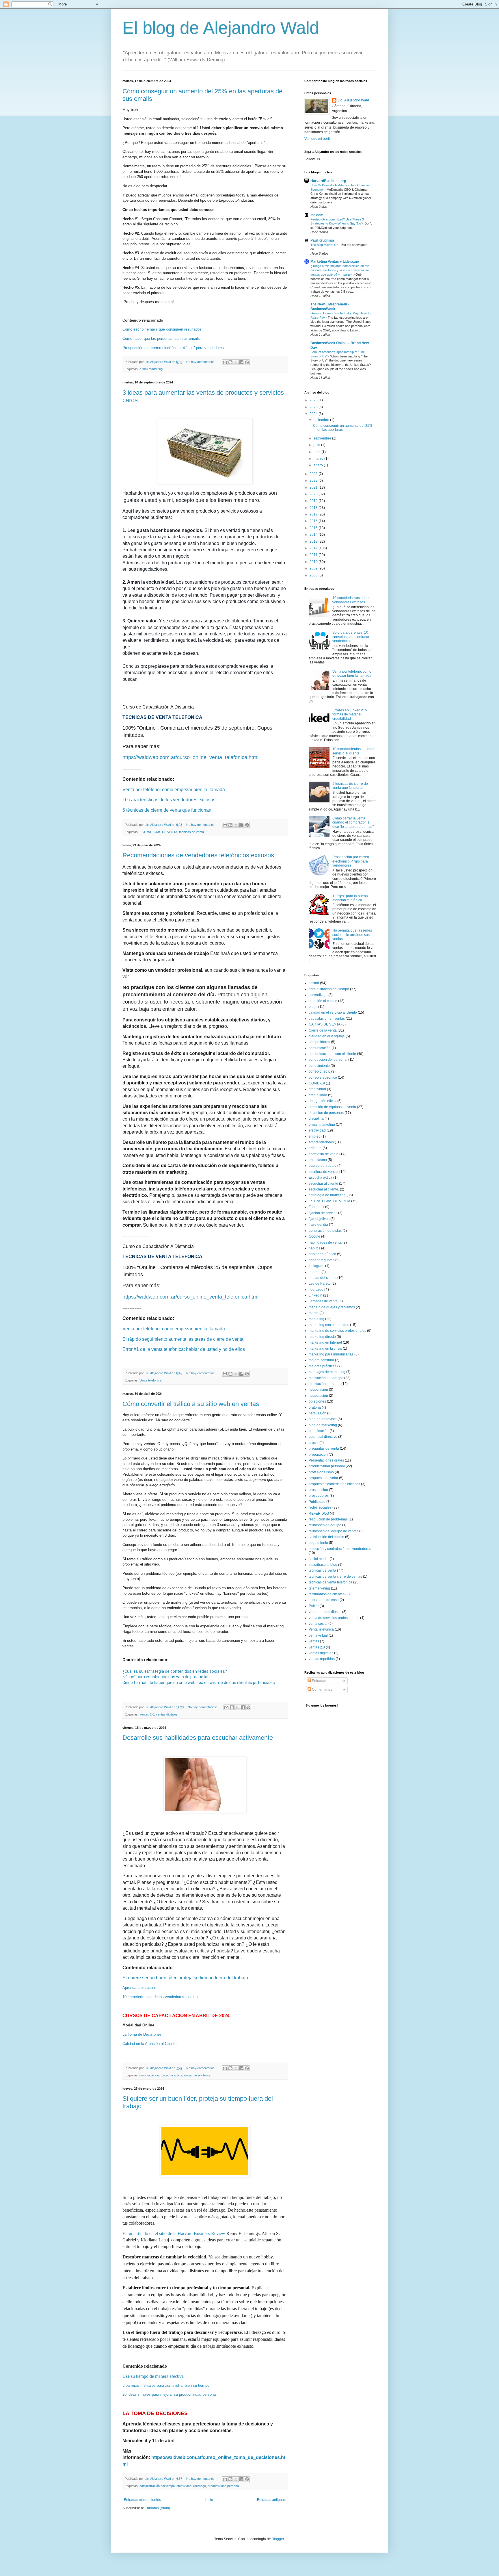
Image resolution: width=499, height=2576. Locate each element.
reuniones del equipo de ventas (334, 1531)
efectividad (184, 2486)
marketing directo (322, 1337)
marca (314, 1313)
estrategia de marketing (327, 1195)
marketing (316, 1319)
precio (314, 1443)
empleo (315, 1136)
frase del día (318, 1225)
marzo (319, 459)
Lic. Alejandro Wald (353, 100)
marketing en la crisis (325, 1349)
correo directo (320, 1071)
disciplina (316, 1119)
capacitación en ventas (327, 1019)
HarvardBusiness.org (328, 181)
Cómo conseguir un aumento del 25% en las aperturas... (343, 428)
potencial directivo (323, 1437)
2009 (314, 568)
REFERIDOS (319, 1514)
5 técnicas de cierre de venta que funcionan (350, 786)
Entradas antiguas (271, 2500)
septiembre (323, 438)
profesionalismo (321, 1472)
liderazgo (200, 2486)
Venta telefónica (150, 1380)
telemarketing (319, 1588)
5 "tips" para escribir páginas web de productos (166, 1677)
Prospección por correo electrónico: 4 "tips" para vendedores (173, 348)
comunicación (149, 2075)
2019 (314, 501)
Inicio (209, 2500)
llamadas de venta (323, 1301)
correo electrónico (323, 1077)
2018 (314, 508)
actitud (314, 983)
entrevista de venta (324, 1154)
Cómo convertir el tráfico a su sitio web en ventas (191, 1404)
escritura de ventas (324, 1172)
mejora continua (321, 1360)
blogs (313, 1007)
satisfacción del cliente (326, 1537)
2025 (314, 407)
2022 (314, 481)
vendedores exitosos (325, 1612)
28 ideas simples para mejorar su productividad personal (170, 2394)
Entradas (319, 1681)
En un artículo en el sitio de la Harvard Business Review (174, 2233)
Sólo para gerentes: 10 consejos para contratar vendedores (351, 637)
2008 (314, 575)
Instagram (316, 1266)
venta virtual (318, 1635)
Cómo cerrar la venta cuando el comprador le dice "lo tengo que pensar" (353, 822)
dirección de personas (326, 1113)
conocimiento (319, 1066)
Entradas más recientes (142, 2500)
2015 (314, 528)
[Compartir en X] (236, 362)
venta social (318, 1624)
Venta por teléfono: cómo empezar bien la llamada (174, 790)
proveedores (319, 1496)
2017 (314, 514)
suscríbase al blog (323, 1565)
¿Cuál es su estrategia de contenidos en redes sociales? (175, 1671)
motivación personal (325, 1384)
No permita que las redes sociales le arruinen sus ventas (352, 935)
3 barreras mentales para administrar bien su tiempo (166, 2385)
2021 (314, 487)
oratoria (315, 1407)
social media (319, 1559)
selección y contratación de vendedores (340, 1549)
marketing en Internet (325, 1342)
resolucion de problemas (328, 1519)
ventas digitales (167, 1714)
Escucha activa (171, 2075)
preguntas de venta (324, 1449)
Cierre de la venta (323, 1030)
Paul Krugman (322, 240)
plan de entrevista (323, 1419)
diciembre (322, 420)
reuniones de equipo (325, 1525)
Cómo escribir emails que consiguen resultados (162, 329)
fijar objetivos (319, 1219)
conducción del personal (328, 1060)
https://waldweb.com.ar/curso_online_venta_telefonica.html (190, 757)
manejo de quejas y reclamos (332, 1307)
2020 (314, 494)
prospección (318, 1490)
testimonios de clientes (327, 1594)
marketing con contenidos (329, 1325)
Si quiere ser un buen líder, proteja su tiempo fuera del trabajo (185, 1978)
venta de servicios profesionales (334, 1618)
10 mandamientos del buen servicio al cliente (354, 751)
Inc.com (317, 215)
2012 (314, 548)
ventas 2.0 (147, 1714)
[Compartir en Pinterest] (247, 362)
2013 (314, 541)
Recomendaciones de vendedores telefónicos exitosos (198, 855)
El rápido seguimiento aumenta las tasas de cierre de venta (183, 1339)
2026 (314, 400)
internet (315, 1272)
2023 (314, 474)
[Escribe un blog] (230, 362)
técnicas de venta (191, 832)
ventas (314, 1641)
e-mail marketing (151, 369)
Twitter (314, 1606)
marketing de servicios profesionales (337, 1331)
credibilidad (318, 1095)
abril (318, 452)
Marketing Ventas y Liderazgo (335, 262)
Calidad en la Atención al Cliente (149, 2044)
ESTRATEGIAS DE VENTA (158, 832)
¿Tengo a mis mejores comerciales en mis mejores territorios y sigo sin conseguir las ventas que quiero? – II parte (340, 270)
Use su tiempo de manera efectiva (153, 2376)
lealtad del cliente (323, 1278)
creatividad (317, 1089)
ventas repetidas (322, 1659)
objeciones (317, 1401)
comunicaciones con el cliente (332, 1054)
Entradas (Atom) (157, 2508)
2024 (314, 414)
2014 (314, 535)
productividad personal (224, 2486)
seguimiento (318, 1543)
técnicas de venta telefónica (331, 1582)
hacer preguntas (322, 1260)
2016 (314, 521)
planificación (319, 1431)
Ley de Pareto (320, 1284)
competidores (319, 1042)
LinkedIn (315, 1295)
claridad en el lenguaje (327, 1036)
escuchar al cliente (323, 1184)
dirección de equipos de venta (332, 1107)
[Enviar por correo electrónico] (225, 362)
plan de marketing (323, 1425)
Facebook (316, 1207)
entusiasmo (318, 1160)
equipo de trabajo (323, 1166)
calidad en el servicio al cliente (333, 1012)
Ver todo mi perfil (318, 139)
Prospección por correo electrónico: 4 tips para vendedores (351, 861)
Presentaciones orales (326, 1460)
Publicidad (317, 1502)
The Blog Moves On (325, 245)
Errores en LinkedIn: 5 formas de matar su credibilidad (350, 714)
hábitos (314, 1248)
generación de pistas (325, 1231)
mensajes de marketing (327, 1372)
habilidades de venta (325, 1242)
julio (317, 445)
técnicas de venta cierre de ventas (335, 1577)
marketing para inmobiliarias (331, 1354)
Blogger (278, 2539)
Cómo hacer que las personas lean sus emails (161, 339)
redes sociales (320, 1507)
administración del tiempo (157, 2486)
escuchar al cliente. (198, 2075)
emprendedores (321, 1142)
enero (319, 465)
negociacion (318, 1390)
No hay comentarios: (201, 362)
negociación (318, 1396)
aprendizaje (318, 995)
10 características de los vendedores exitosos (161, 1997)
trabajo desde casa (324, 1600)
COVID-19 (317, 1083)
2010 (314, 562)
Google (314, 1236)
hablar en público (322, 1254)
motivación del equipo (326, 1378)
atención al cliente (323, 1001)
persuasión (318, 1413)
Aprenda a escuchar (139, 1988)
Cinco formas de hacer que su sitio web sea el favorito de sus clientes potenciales (199, 1683)
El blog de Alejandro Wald (221, 28)
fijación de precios (323, 1213)
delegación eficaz (323, 1101)
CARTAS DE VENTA (325, 1024)
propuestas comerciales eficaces (334, 1484)
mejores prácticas (323, 1366)
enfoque (315, 1148)
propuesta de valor (323, 1478)
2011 (314, 555)
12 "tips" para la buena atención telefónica (350, 898)
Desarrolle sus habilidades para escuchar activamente (198, 1738)
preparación (318, 1455)
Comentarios (322, 1689)
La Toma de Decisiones (142, 2034)
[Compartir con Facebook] (241, 362)
